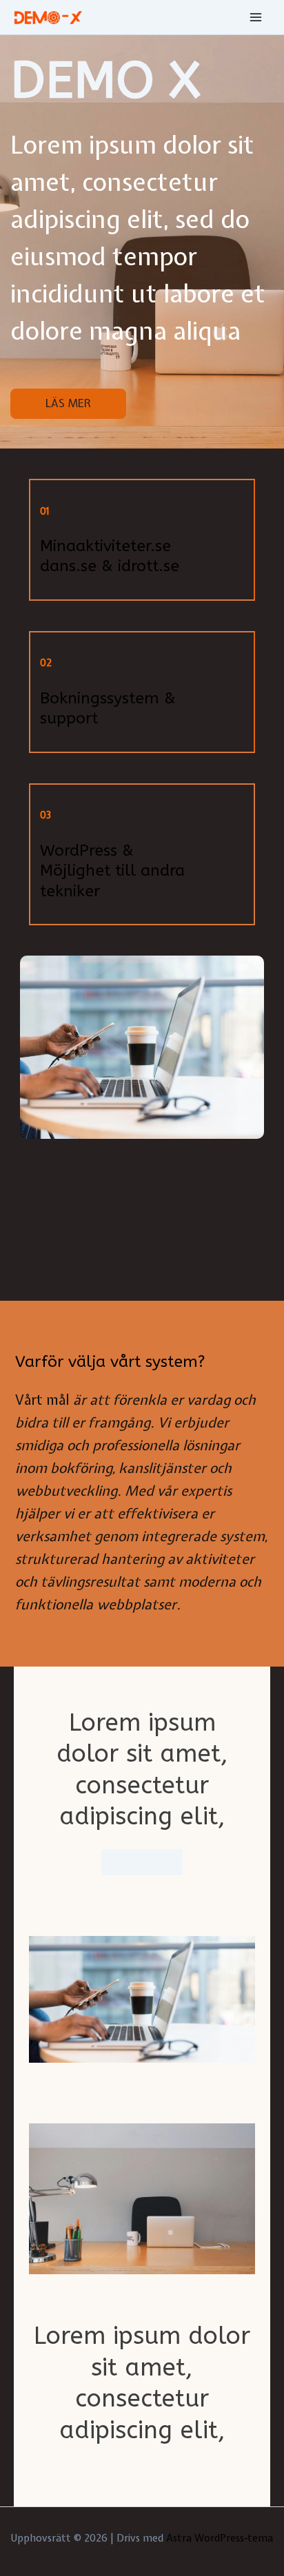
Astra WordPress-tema (220, 2538)
